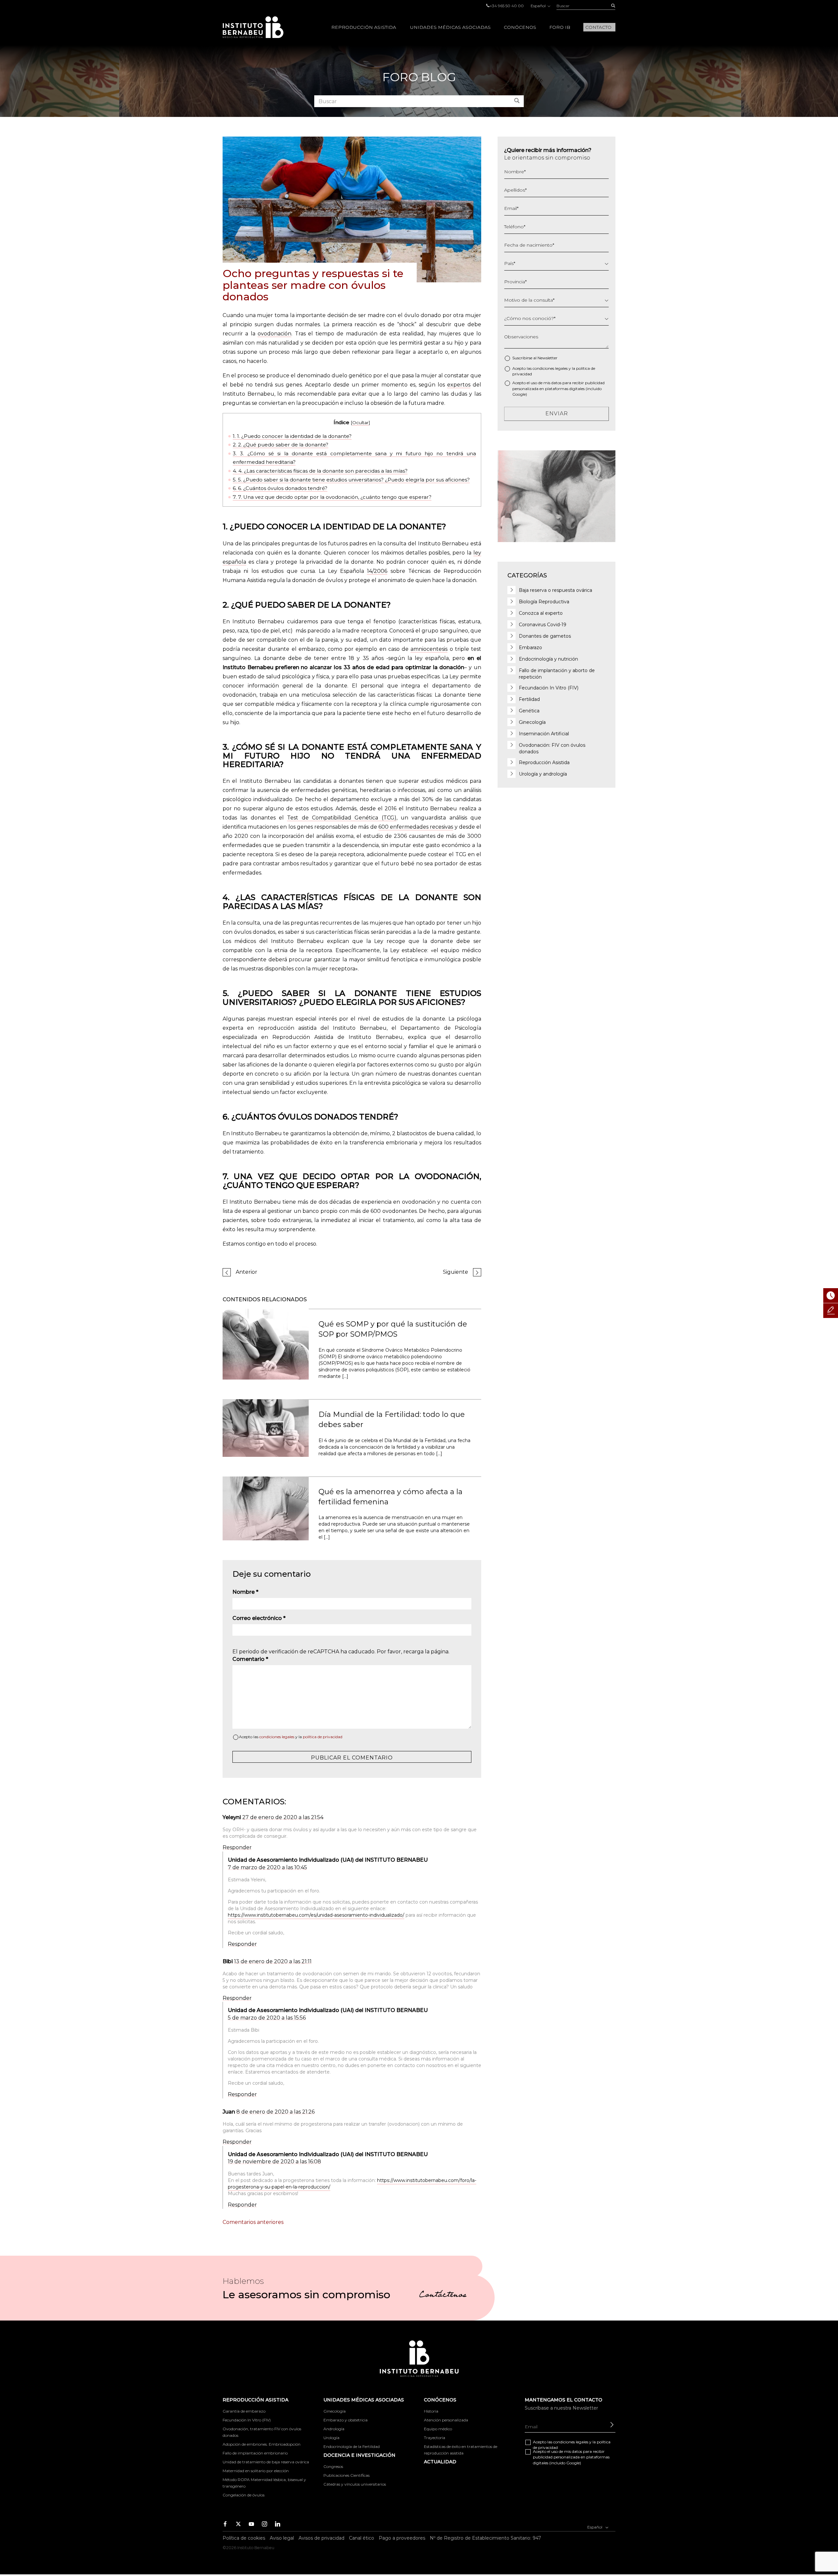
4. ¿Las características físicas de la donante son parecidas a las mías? (320, 471)
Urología (331, 2438)
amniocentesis (429, 649)
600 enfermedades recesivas (416, 827)
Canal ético (362, 2538)
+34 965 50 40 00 (507, 6)
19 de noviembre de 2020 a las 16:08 (274, 2162)
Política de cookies (244, 2538)
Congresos (333, 2466)
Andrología (334, 2429)
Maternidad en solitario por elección (256, 2471)
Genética (529, 711)
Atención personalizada (446, 2420)
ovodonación (274, 334)
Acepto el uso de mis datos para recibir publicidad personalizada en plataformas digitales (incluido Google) (558, 388)
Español (539, 6)
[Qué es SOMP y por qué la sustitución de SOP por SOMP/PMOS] (266, 1344)
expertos (459, 385)
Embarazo (530, 648)
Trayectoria (435, 2438)
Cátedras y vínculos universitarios (355, 2484)
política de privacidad (323, 1737)
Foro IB (560, 27)
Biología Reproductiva (544, 602)
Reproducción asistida (364, 27)
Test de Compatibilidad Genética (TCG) (342, 818)
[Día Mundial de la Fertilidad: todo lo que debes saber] (266, 1428)
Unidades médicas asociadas (450, 27)
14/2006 (377, 571)
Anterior (246, 1272)
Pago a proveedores (402, 2538)
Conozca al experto (541, 613)
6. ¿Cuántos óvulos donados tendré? (280, 488)
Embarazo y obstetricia (346, 2420)
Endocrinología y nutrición (548, 659)
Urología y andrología (543, 774)
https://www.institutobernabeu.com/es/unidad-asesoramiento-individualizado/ (316, 1915)
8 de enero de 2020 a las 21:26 (275, 2112)
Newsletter (547, 358)
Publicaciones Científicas (346, 2475)
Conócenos (520, 27)
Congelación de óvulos (244, 2495)
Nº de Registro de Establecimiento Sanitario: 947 (485, 2538)
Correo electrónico (259, 1618)
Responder (237, 1847)
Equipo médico (438, 2429)
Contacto (598, 27)
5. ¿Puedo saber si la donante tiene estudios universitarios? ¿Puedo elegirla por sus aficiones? (351, 480)
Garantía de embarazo (244, 2411)
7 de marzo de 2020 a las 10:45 (267, 1867)
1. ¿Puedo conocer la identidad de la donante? (292, 436)
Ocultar (360, 423)
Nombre (245, 1592)
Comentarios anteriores (253, 2222)
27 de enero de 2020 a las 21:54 (283, 1817)
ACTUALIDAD (440, 2462)
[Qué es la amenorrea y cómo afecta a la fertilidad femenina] (266, 1508)
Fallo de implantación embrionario (255, 2453)
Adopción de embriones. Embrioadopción (262, 2444)
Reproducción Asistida (544, 762)
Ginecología (532, 722)
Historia (431, 2411)
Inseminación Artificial (544, 734)
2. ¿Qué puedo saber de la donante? (281, 445)
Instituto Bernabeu (253, 27)
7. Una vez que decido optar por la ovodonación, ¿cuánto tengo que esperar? (332, 497)
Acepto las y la (291, 1737)
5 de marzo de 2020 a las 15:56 (267, 2018)
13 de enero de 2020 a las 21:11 (273, 1961)
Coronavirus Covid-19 (543, 625)
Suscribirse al (535, 358)
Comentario (250, 1659)
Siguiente (455, 1272)
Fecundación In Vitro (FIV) (549, 688)
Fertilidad (529, 699)
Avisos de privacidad (321, 2538)
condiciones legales (277, 1737)
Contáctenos (443, 2296)
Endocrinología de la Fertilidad (352, 2446)
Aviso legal (282, 2538)
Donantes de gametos (545, 636)
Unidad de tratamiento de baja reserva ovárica (266, 2462)
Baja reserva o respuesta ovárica (556, 590)
